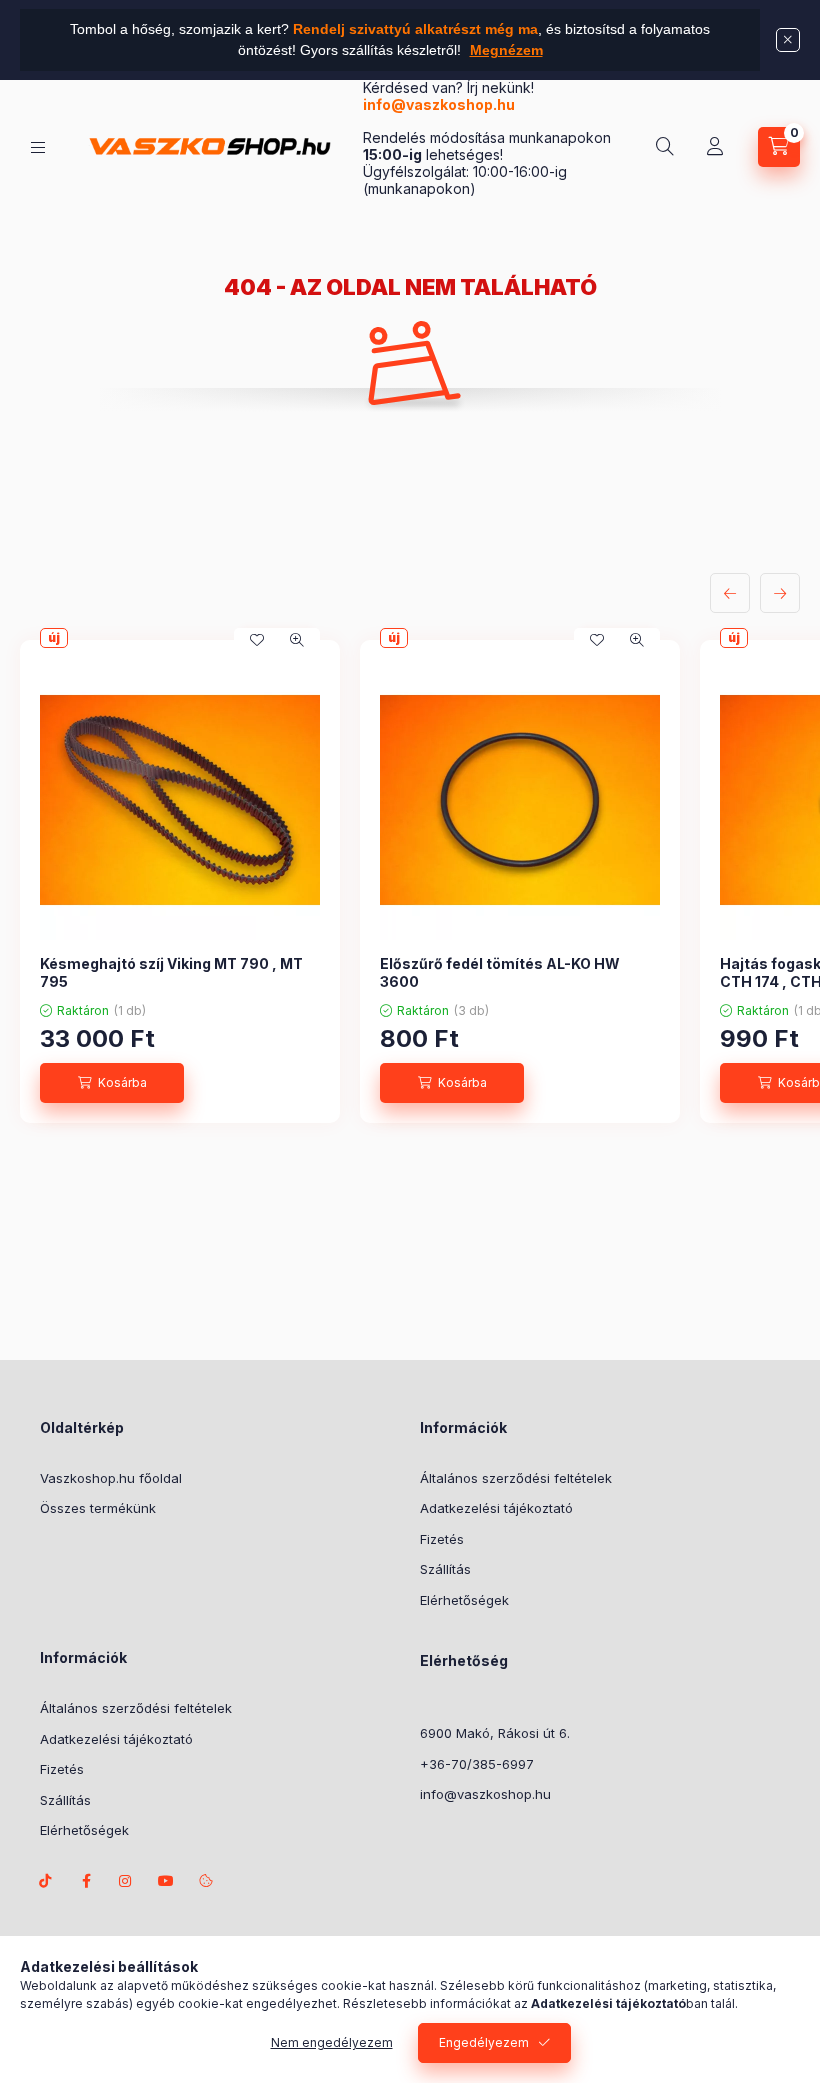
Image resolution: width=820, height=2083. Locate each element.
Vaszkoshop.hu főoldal (111, 1478)
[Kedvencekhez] (257, 640)
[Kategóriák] (38, 147)
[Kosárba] (112, 1083)
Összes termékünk (98, 1508)
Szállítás (445, 1569)
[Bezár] (788, 40)
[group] (410, 881)
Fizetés (442, 1539)
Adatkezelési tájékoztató (496, 1508)
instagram (126, 1881)
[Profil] (715, 147)
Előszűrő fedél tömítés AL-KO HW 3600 (500, 972)
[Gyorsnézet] (297, 640)
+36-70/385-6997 (477, 1764)
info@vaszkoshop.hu (440, 104)
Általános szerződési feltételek (516, 1478)
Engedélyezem (484, 2042)
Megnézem (506, 50)
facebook (86, 1881)
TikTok (46, 1881)
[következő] (780, 593)
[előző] (730, 593)
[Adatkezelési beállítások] (206, 1881)
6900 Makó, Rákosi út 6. (495, 1733)
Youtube (166, 1881)
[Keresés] (665, 147)
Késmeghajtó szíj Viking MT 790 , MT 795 (171, 972)
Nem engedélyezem (332, 2042)
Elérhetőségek (464, 1600)
